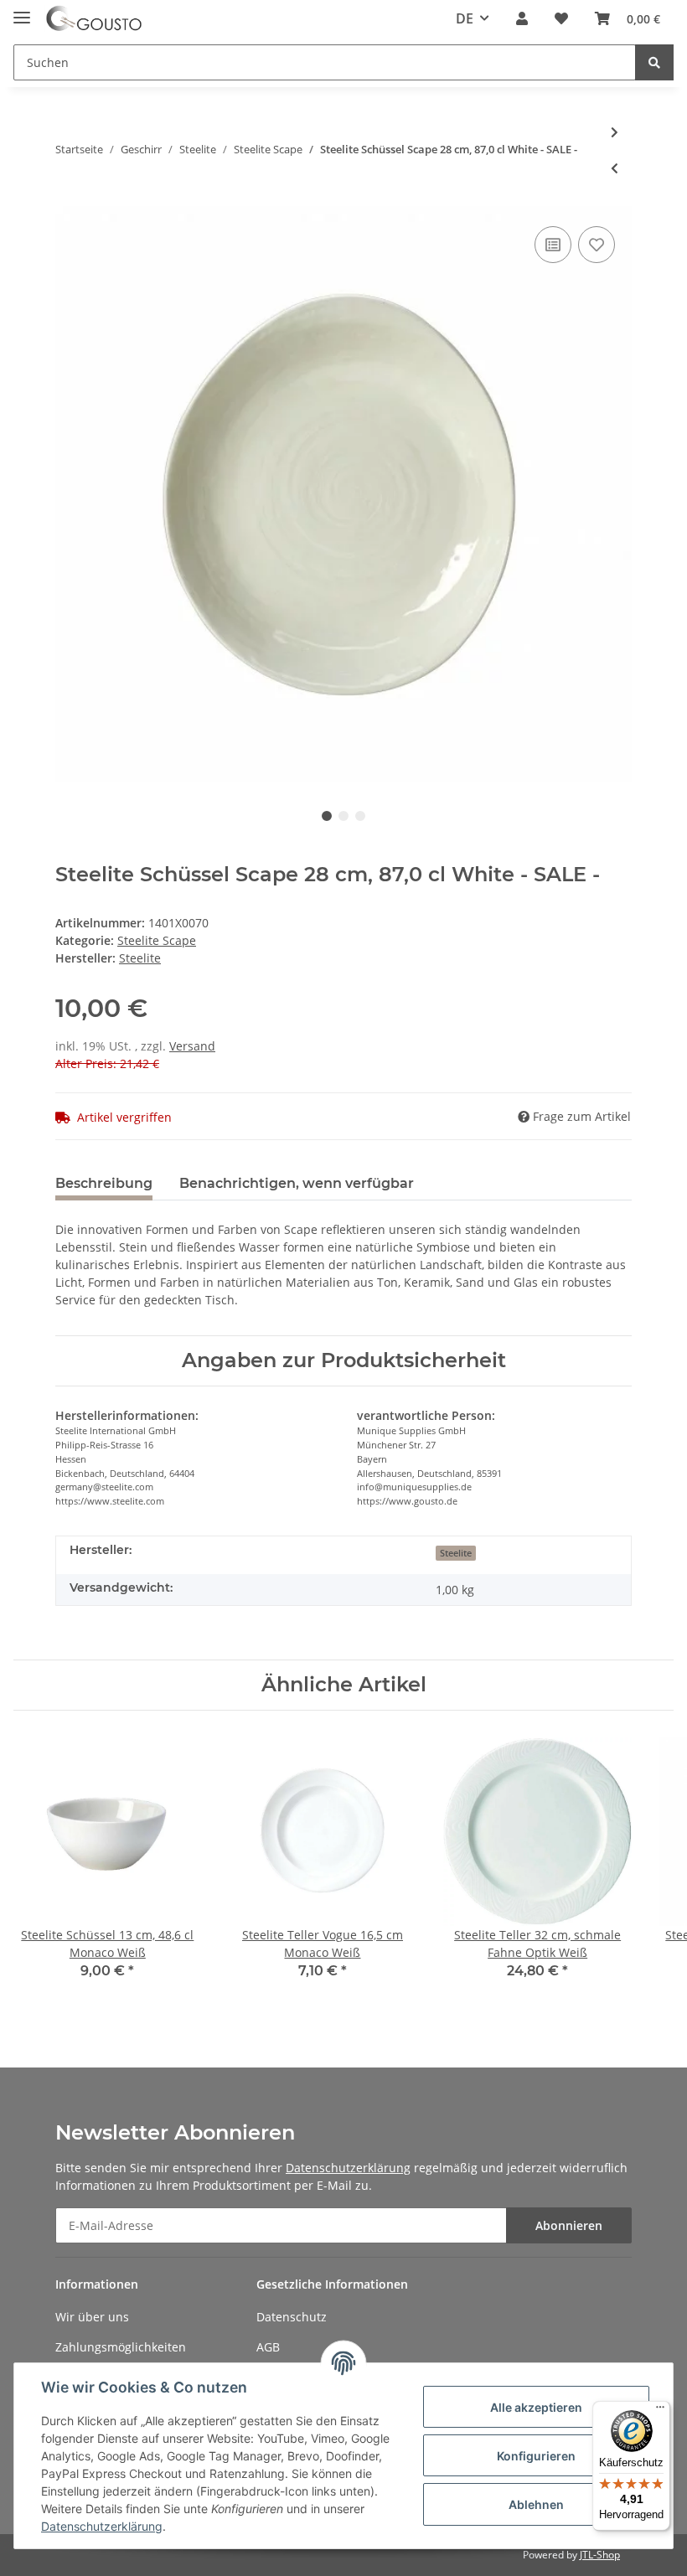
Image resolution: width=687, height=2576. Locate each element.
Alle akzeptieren (536, 2407)
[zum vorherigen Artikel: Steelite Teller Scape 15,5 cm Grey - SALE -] (615, 168)
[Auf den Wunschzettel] (597, 245)
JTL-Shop (600, 2555)
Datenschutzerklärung (348, 2168)
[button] (522, 18)
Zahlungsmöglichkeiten (121, 2347)
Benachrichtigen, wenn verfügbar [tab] (297, 1183)
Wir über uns (92, 2317)
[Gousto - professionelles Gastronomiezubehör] (94, 19)
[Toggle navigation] (22, 10)
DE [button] (465, 18)
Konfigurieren (536, 2456)
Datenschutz (292, 2317)
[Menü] (660, 2411)
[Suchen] (654, 62)
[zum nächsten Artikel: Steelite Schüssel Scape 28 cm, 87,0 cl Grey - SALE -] (615, 132)
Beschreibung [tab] (104, 1183)
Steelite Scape (157, 940)
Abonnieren (569, 2225)
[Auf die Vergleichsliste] (553, 245)
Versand (192, 1046)
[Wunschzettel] (561, 18)
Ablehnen (536, 2504)
